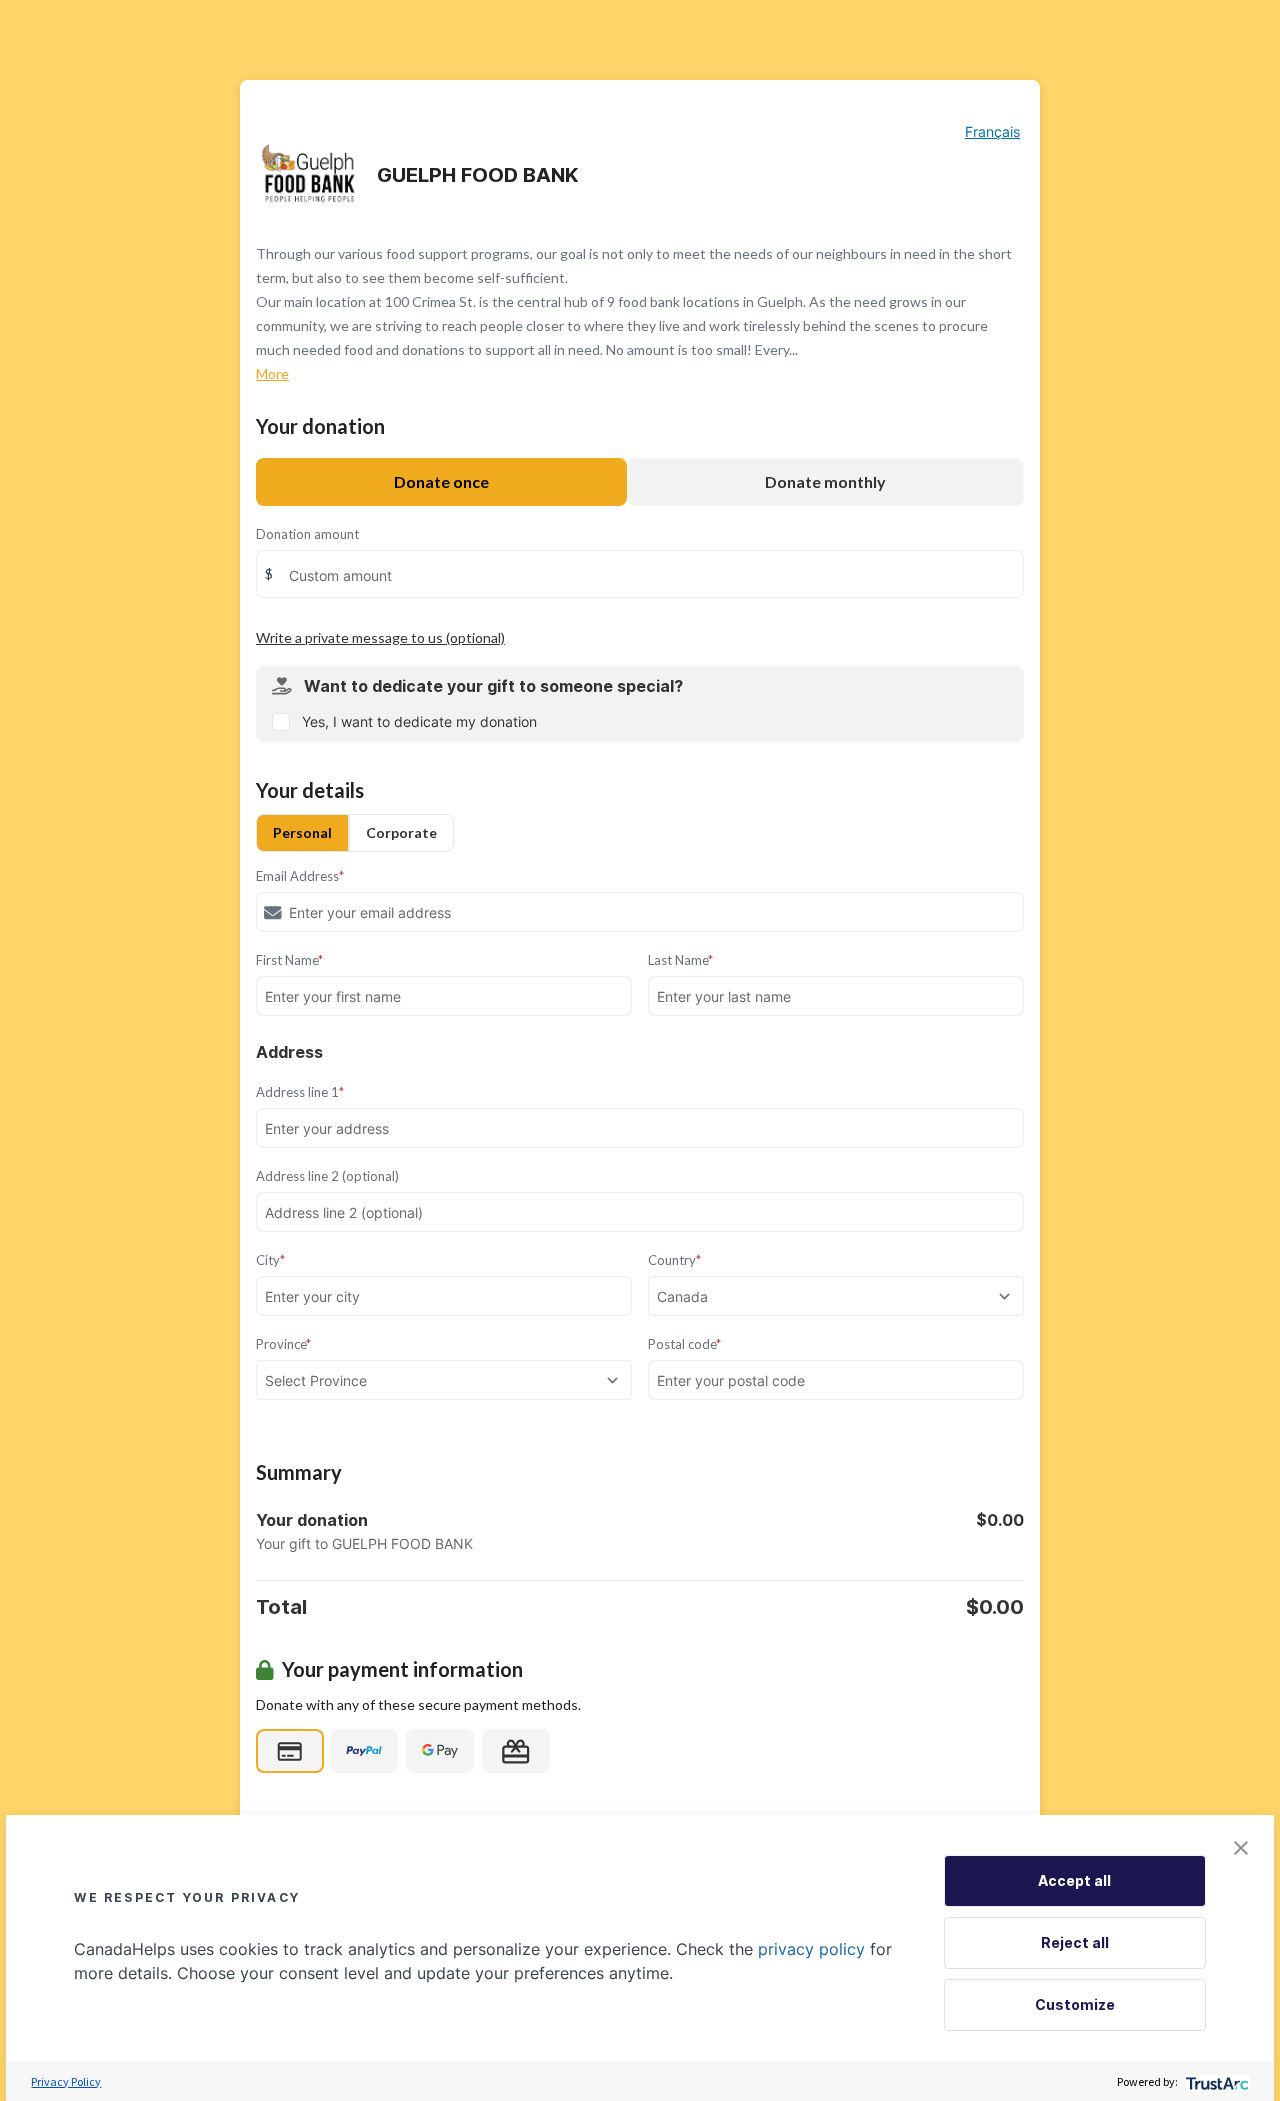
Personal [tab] (302, 832)
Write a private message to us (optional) (380, 637)
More (272, 373)
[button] (1241, 1848)
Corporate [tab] (401, 832)
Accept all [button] (1074, 1880)
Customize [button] (1075, 2004)
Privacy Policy (66, 2081)
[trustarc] (1215, 2081)
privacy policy (811, 1949)
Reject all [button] (1075, 1942)
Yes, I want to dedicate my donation (419, 721)
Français (992, 131)
